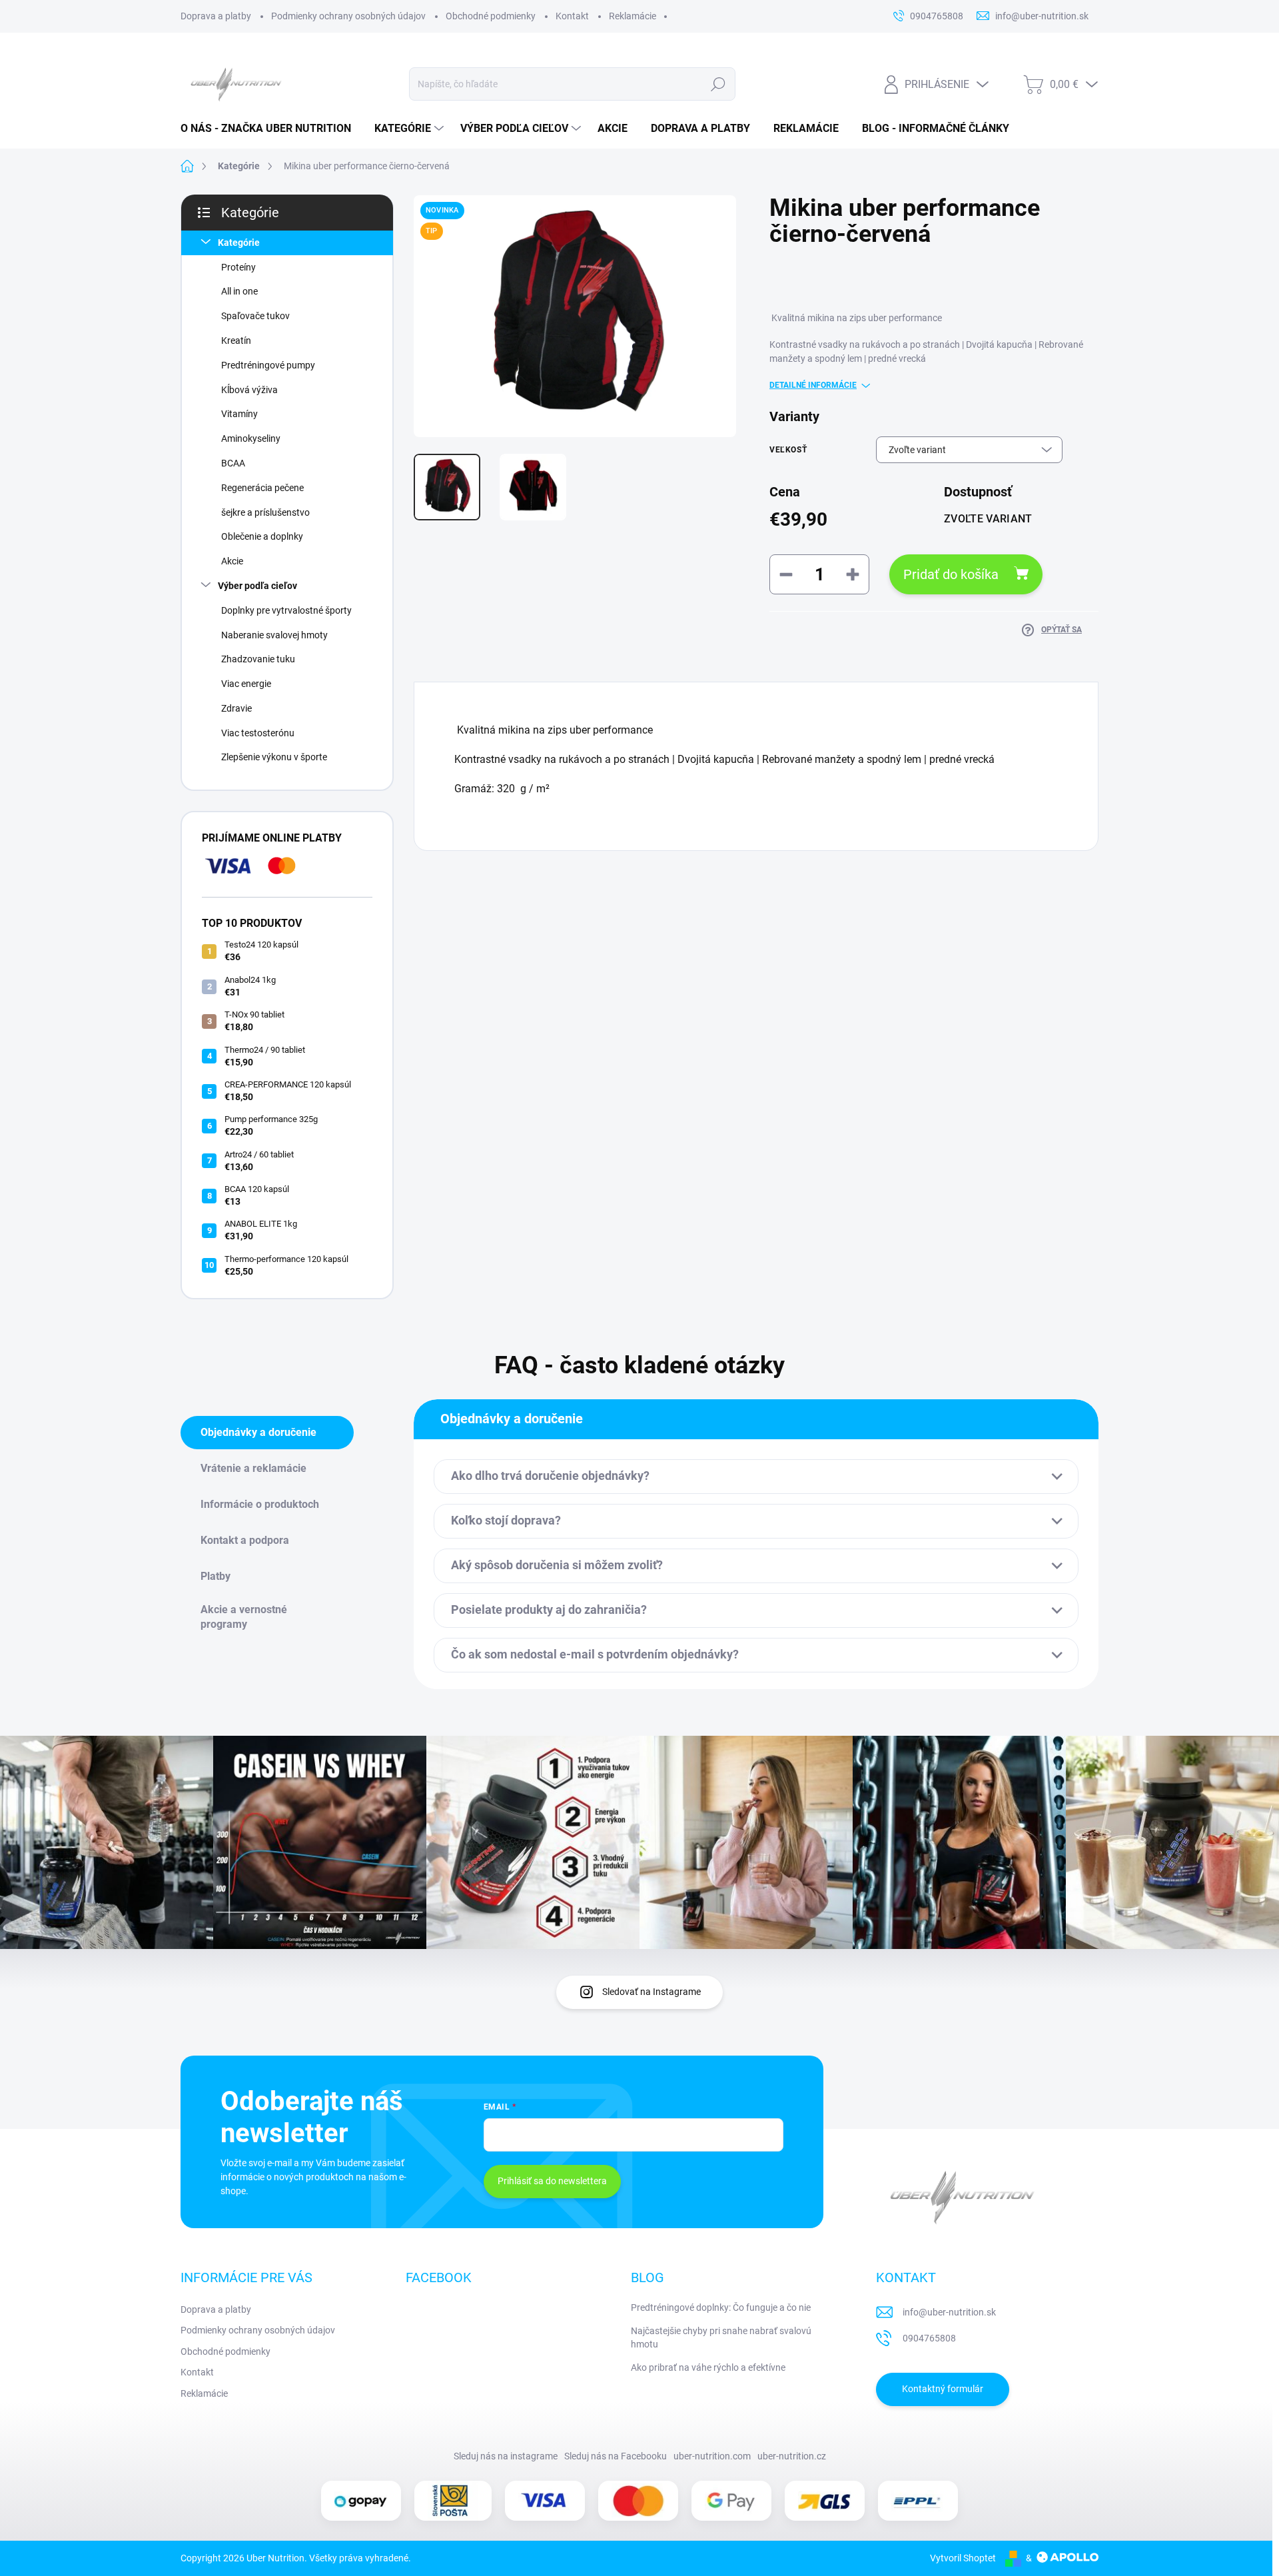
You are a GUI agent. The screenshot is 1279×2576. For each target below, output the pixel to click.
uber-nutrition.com (712, 2456)
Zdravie (236, 708)
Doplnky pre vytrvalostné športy (286, 610)
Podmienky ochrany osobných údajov (348, 16)
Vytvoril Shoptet (963, 2558)
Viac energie (246, 684)
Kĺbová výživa (249, 390)
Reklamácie (633, 16)
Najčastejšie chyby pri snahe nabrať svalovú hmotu (721, 2337)
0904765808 (929, 2338)
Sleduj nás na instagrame (506, 2456)
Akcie (232, 561)
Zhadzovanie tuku (258, 659)
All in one (239, 291)
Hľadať (718, 84)
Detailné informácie (813, 385)
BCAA (233, 463)
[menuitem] (271, 129)
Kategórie (239, 243)
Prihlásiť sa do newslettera (552, 2181)
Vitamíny (239, 414)
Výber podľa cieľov (257, 586)
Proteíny (238, 267)
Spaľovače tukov (255, 316)
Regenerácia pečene (262, 488)
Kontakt (572, 16)
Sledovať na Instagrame (651, 1992)
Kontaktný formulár (943, 2389)
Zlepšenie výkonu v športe (274, 757)
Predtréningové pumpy (268, 365)
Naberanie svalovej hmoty (274, 635)
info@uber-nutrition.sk (949, 2312)
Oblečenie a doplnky (262, 536)
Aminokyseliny (251, 438)
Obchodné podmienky (491, 16)
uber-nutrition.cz (792, 2456)
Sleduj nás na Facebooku (616, 2456)
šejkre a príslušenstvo (265, 512)
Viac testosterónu (258, 733)
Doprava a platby (216, 16)
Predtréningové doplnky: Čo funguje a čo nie (721, 2307)
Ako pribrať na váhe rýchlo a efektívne (708, 2367)
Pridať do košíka (951, 574)
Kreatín (236, 340)
